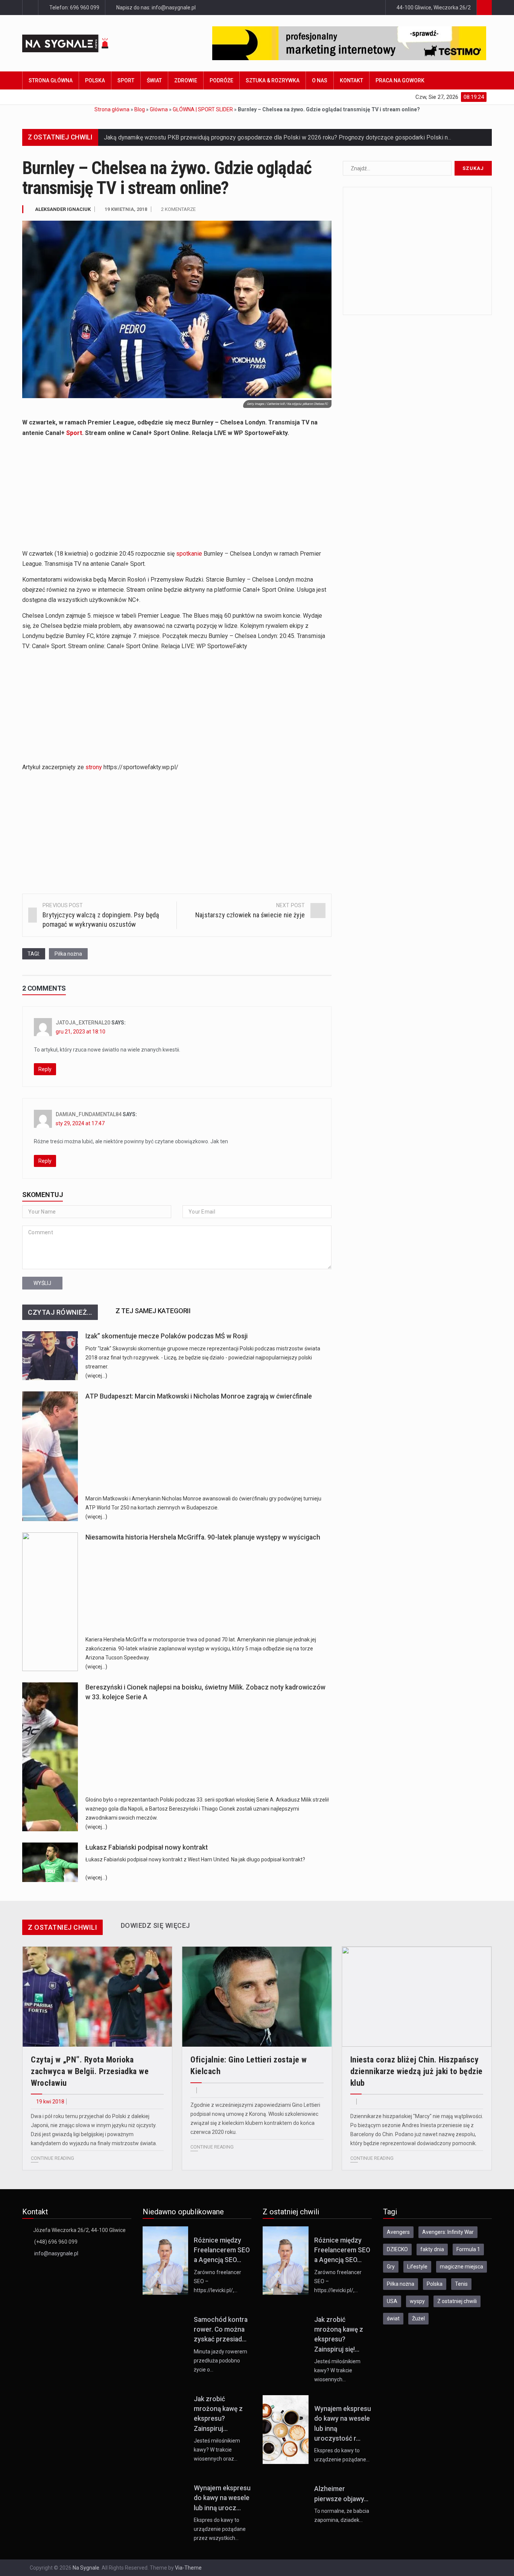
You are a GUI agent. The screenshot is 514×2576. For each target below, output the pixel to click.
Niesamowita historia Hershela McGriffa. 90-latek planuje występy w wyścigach (203, 1537)
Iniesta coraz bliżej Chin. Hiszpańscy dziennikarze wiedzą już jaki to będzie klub (417, 2071)
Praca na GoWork (400, 80)
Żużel (418, 2318)
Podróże (221, 80)
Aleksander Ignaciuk (63, 209)
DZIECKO (397, 2249)
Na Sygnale (86, 2568)
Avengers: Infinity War (448, 2232)
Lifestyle (417, 2267)
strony (94, 767)
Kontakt (351, 80)
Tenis (461, 2284)
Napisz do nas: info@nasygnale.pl (155, 8)
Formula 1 (468, 2249)
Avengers (398, 2232)
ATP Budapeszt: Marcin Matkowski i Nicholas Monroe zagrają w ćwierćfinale (199, 1396)
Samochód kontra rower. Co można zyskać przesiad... (221, 2330)
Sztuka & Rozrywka (273, 80)
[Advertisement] (177, 496)
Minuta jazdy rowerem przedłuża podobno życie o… (221, 2361)
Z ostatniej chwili (457, 2301)
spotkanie (189, 554)
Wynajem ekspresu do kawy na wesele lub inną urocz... (222, 2498)
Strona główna (51, 80)
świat (393, 2318)
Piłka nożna (68, 954)
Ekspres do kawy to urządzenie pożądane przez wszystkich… (220, 2529)
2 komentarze (178, 209)
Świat (154, 80)
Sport (126, 80)
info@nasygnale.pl (56, 2253)
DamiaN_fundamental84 (89, 1114)
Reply (45, 1069)
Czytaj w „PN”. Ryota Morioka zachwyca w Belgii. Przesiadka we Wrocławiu (90, 2071)
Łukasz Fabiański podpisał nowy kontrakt (147, 1847)
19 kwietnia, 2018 (126, 209)
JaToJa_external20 (83, 1023)
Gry (391, 2267)
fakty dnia (432, 2249)
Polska (95, 80)
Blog (140, 109)
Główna (159, 109)
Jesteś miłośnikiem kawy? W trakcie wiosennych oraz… (217, 2450)
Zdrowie (186, 80)
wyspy (417, 2301)
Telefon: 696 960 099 (74, 8)
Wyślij (42, 1283)
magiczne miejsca (462, 2267)
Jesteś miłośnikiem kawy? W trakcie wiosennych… (337, 2370)
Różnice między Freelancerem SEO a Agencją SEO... (222, 2250)
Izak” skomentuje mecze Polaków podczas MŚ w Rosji (167, 1336)
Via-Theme (188, 2568)
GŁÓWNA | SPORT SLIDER (203, 109)
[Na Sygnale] (79, 43)
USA (392, 2301)
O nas (320, 80)
